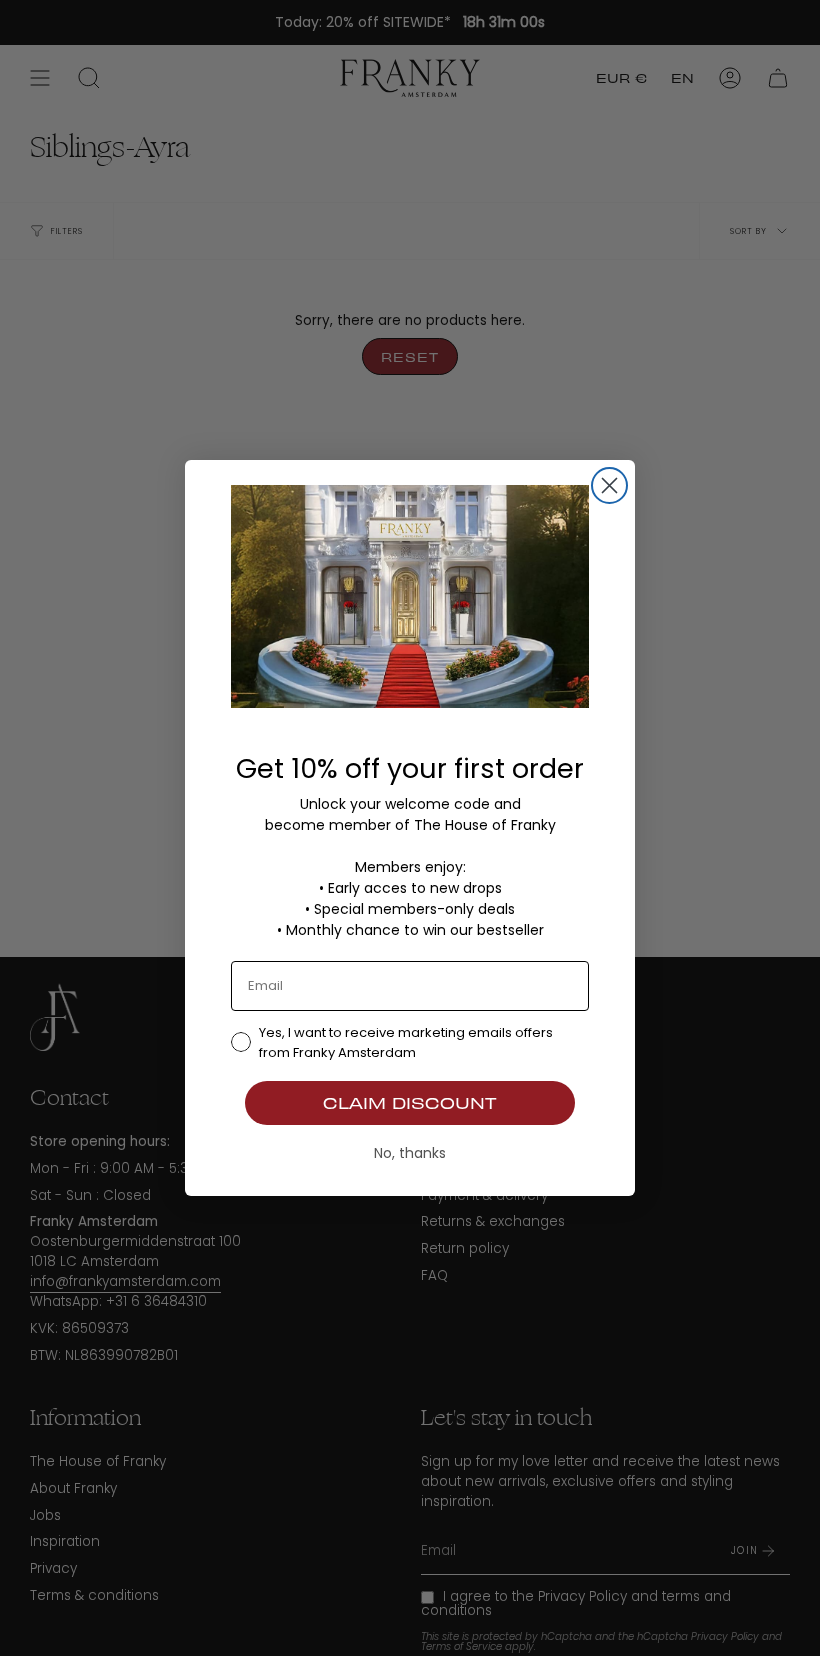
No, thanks (410, 1153)
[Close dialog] (609, 485)
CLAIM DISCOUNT (410, 1102)
